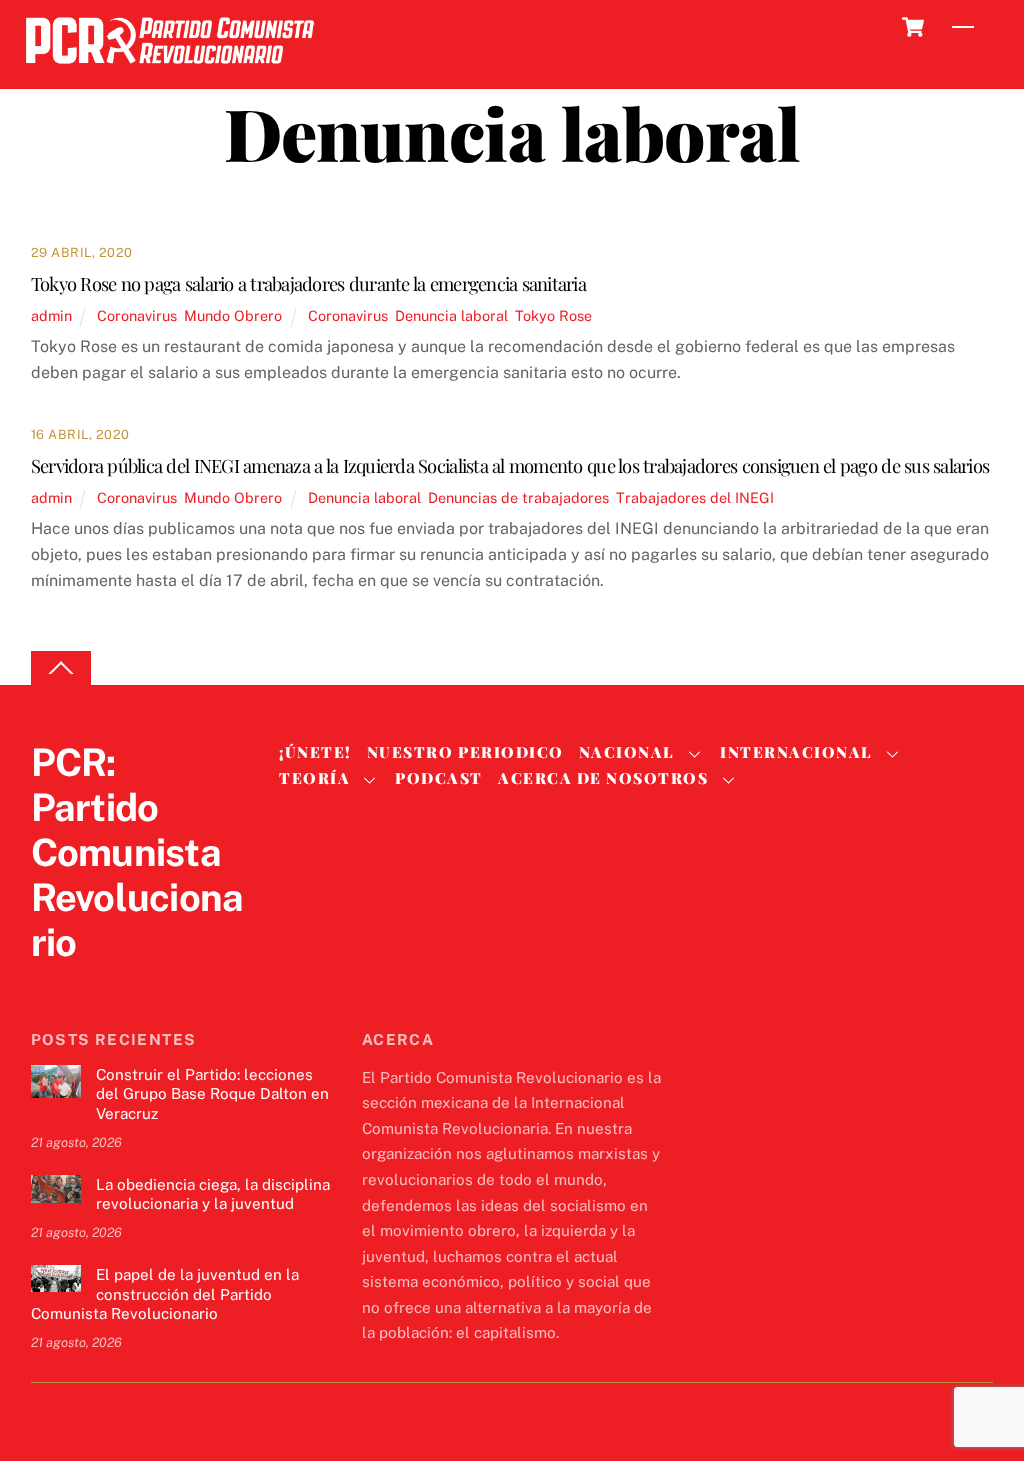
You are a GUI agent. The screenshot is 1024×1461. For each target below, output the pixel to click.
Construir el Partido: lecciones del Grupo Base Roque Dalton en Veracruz (212, 1094)
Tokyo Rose (553, 315)
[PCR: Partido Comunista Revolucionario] (170, 69)
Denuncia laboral (451, 315)
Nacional (627, 752)
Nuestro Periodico (465, 752)
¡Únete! (315, 752)
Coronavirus (137, 315)
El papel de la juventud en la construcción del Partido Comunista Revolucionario (165, 1294)
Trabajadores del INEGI (695, 497)
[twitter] (51, 983)
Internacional (796, 752)
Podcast (439, 778)
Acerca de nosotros (603, 778)
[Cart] (913, 27)
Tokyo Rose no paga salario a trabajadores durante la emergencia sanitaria (308, 283)
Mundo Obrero (233, 315)
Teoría (314, 778)
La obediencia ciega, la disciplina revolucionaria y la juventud (213, 1194)
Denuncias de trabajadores (518, 497)
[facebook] (99, 983)
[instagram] (147, 983)
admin (51, 315)
